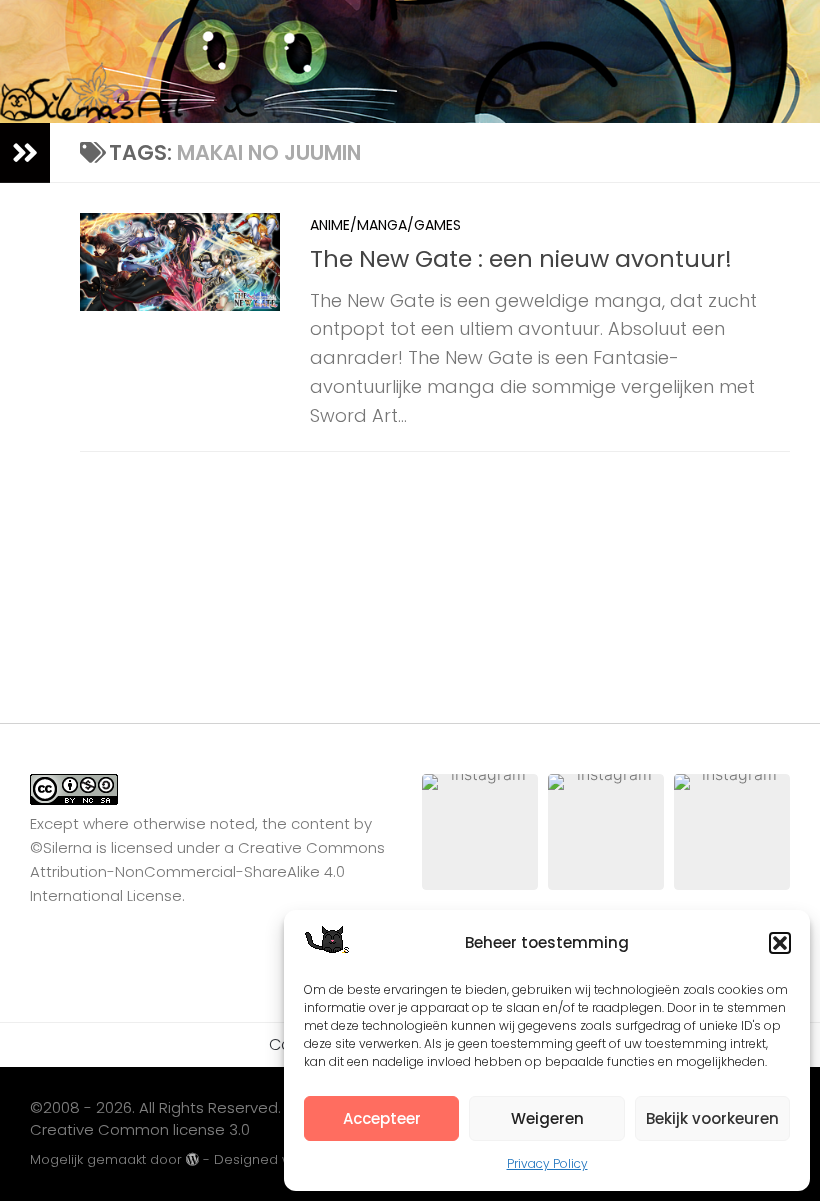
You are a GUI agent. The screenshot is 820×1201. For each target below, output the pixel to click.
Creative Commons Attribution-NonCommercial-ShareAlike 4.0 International (207, 871)
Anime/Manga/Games (385, 225)
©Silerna (61, 847)
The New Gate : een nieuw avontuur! (521, 258)
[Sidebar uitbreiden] (25, 153)
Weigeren (547, 1118)
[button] (780, 943)
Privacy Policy (547, 1163)
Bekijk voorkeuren (712, 1118)
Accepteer (382, 1118)
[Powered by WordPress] (192, 1159)
